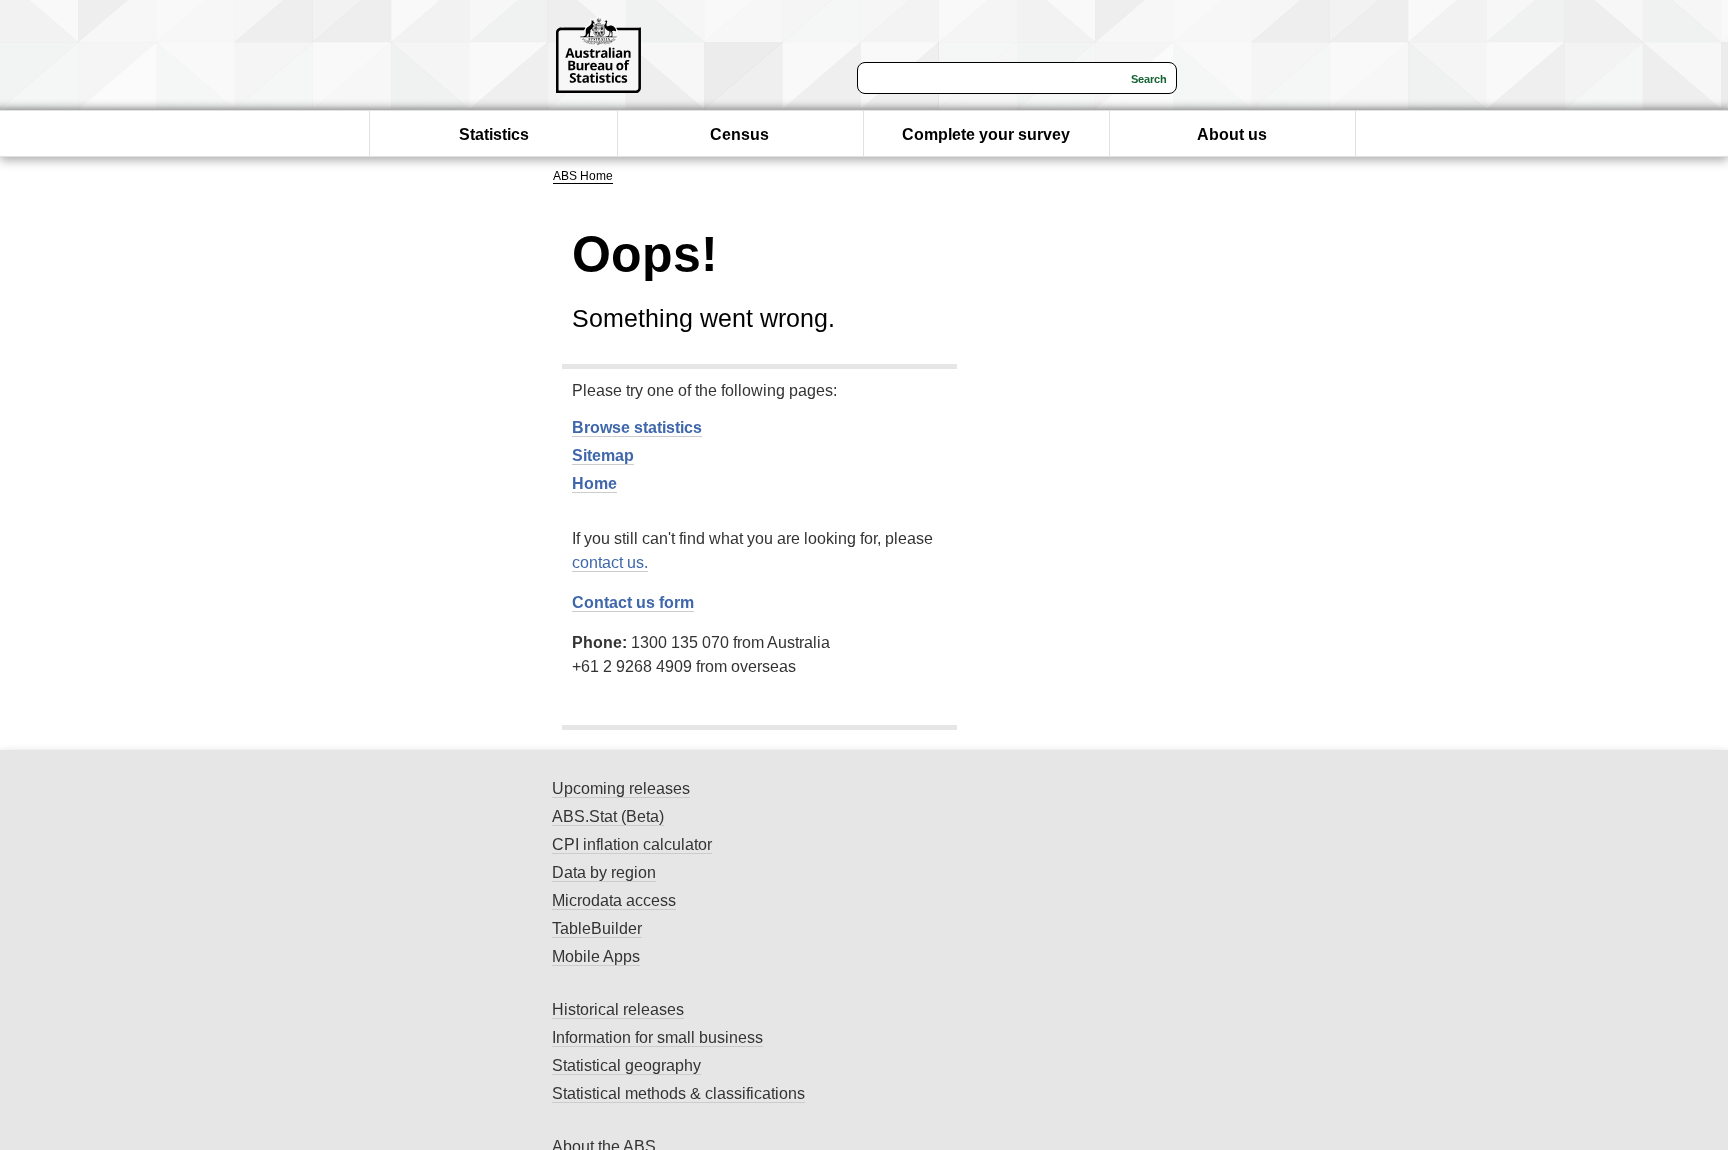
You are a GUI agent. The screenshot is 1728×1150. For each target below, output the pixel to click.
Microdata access (614, 900)
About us (1232, 134)
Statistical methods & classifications (678, 1093)
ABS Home (583, 176)
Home (594, 483)
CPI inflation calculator (632, 844)
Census (739, 134)
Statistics (494, 134)
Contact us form (633, 602)
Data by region (604, 872)
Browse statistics (637, 427)
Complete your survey (986, 134)
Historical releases (618, 1009)
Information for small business (657, 1037)
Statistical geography (626, 1065)
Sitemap (603, 455)
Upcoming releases (621, 788)
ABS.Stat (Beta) (608, 816)
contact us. (610, 562)
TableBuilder (597, 928)
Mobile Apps (596, 956)
